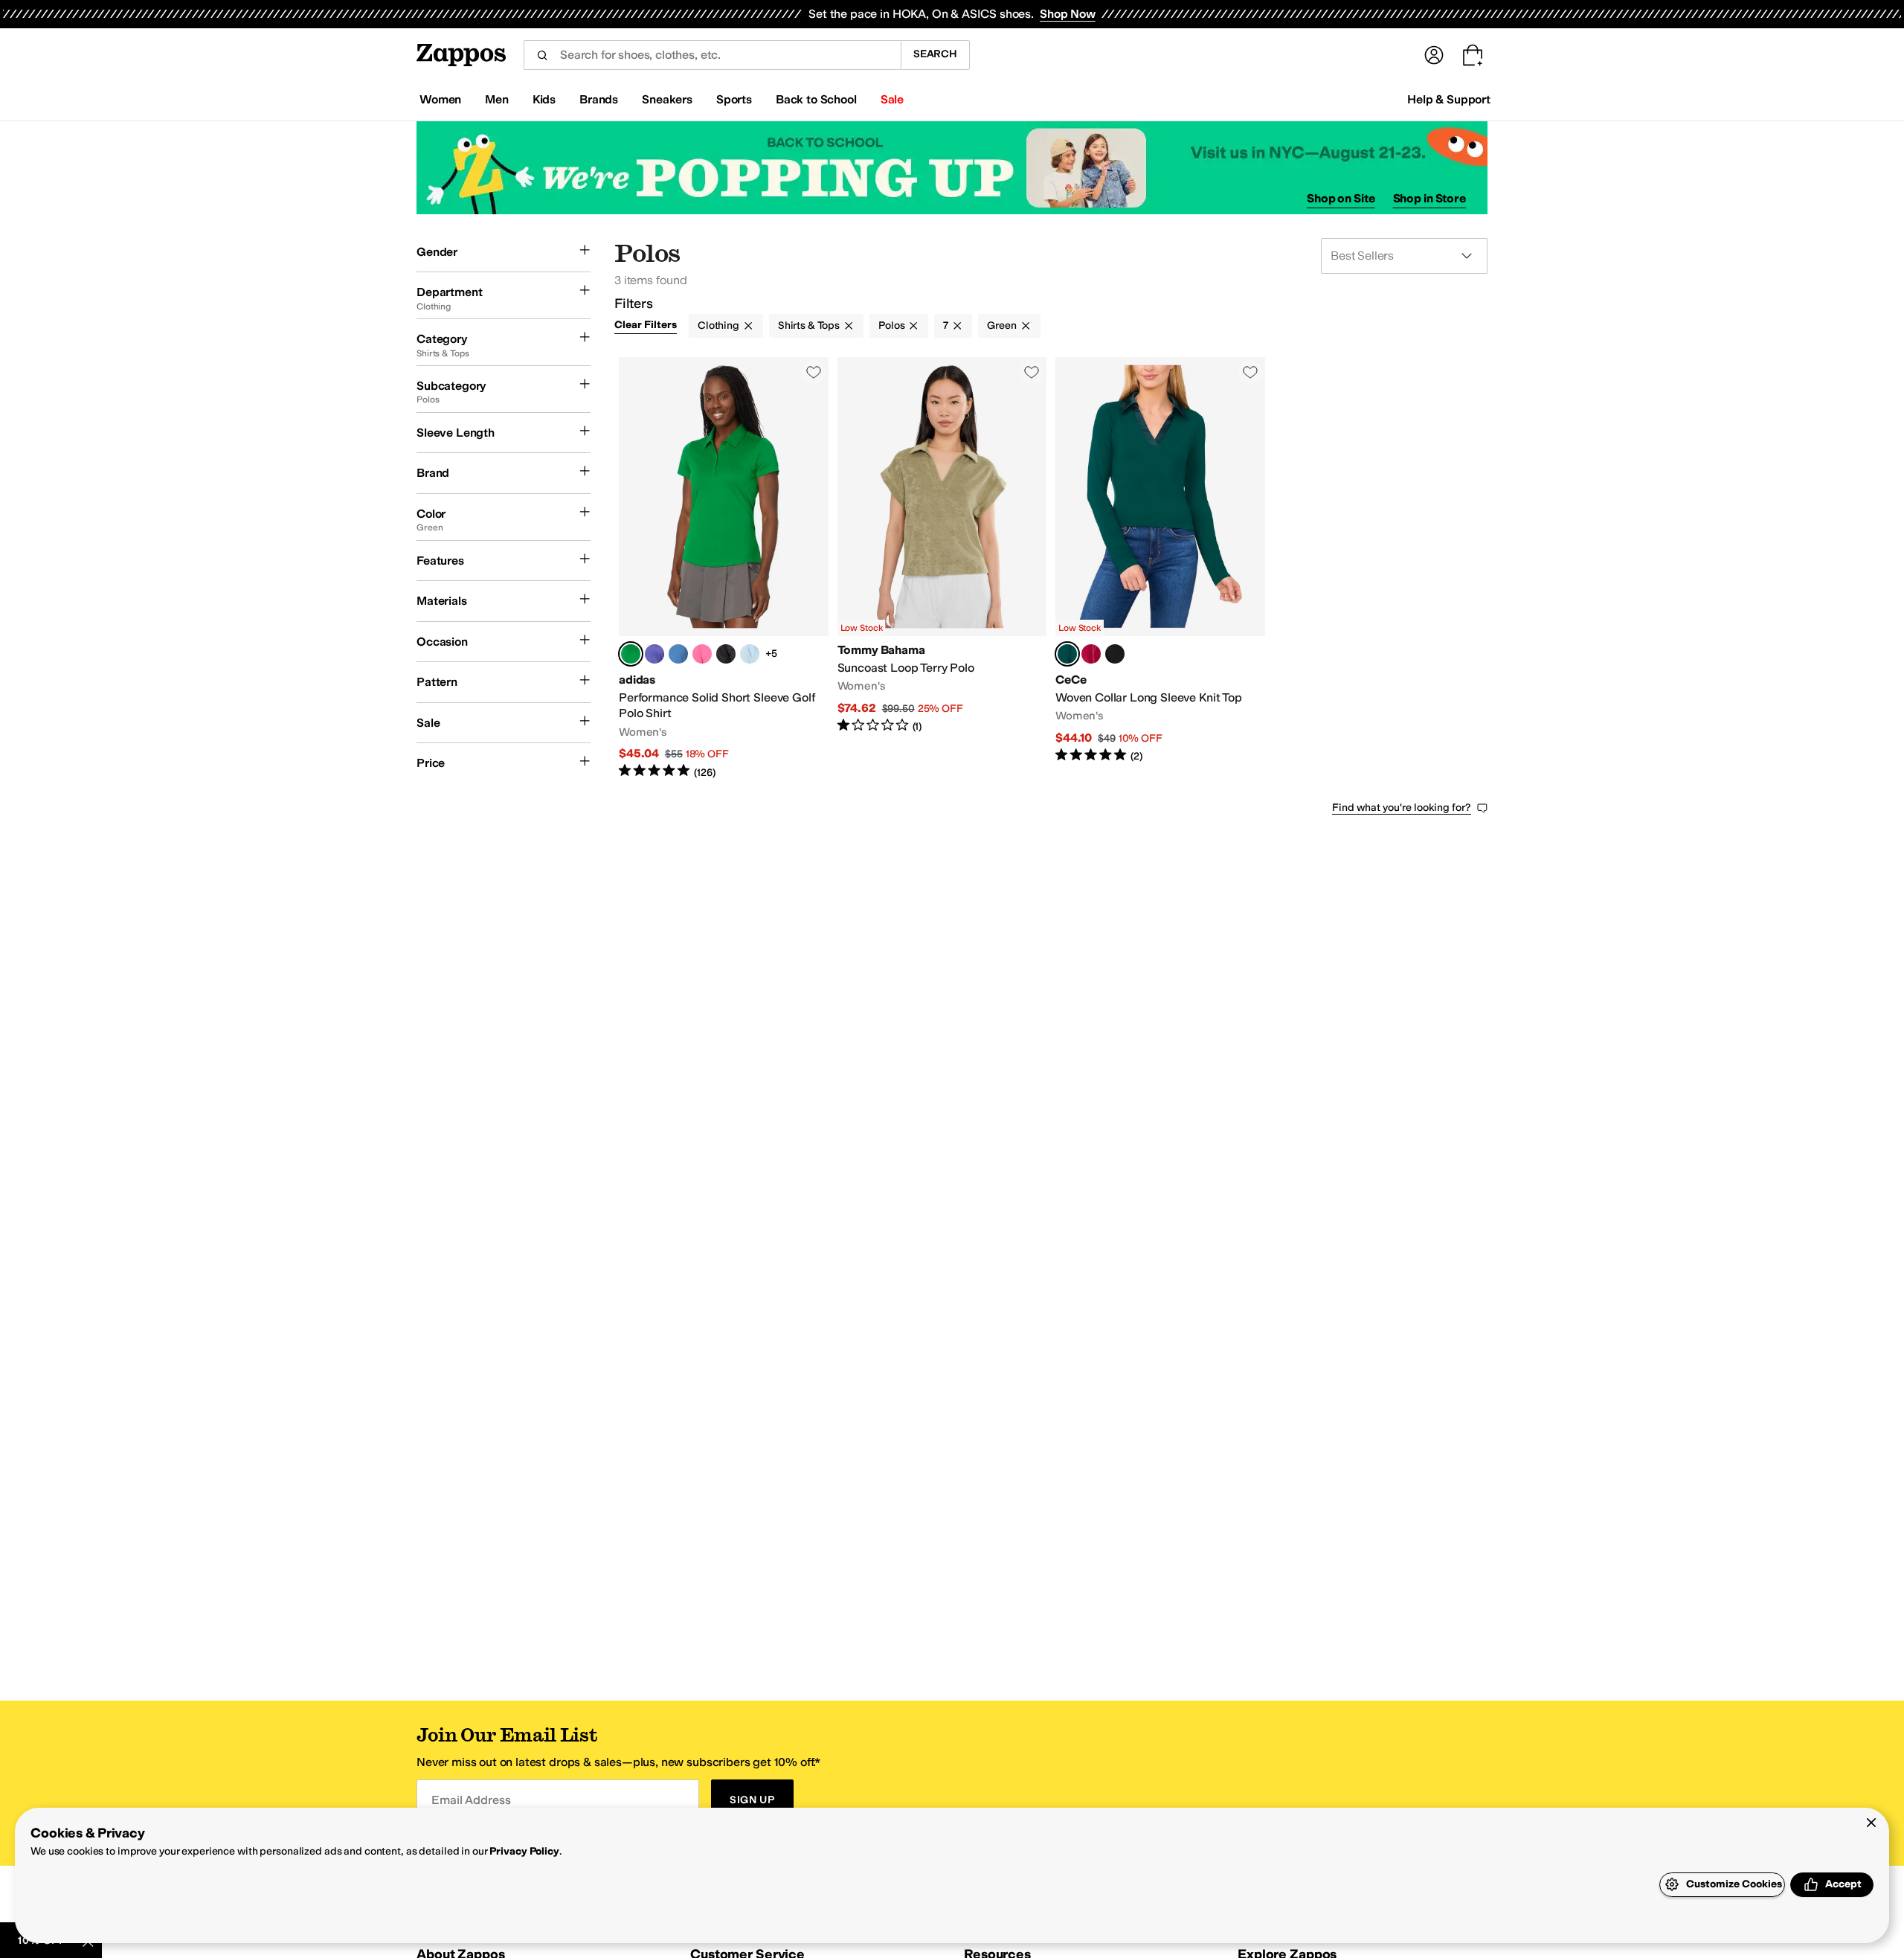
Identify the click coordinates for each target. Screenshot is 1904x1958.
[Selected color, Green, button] (631, 654)
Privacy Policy (524, 1851)
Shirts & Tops (809, 325)
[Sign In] (1434, 55)
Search (935, 54)
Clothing (718, 325)
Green (1001, 325)
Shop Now (1068, 14)
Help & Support (1449, 99)
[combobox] (712, 55)
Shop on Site (1341, 198)
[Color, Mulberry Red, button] (1091, 654)
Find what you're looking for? (1402, 808)
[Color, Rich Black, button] (1115, 654)
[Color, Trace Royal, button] (678, 654)
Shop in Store (1429, 198)
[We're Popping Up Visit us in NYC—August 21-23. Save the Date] (952, 168)
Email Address (471, 1800)
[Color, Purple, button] (654, 654)
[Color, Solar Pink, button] (702, 654)
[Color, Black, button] (726, 654)
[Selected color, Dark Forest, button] (1067, 654)
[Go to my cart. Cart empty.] (1473, 55)
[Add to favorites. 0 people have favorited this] (814, 372)
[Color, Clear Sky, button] (750, 654)
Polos (891, 325)
